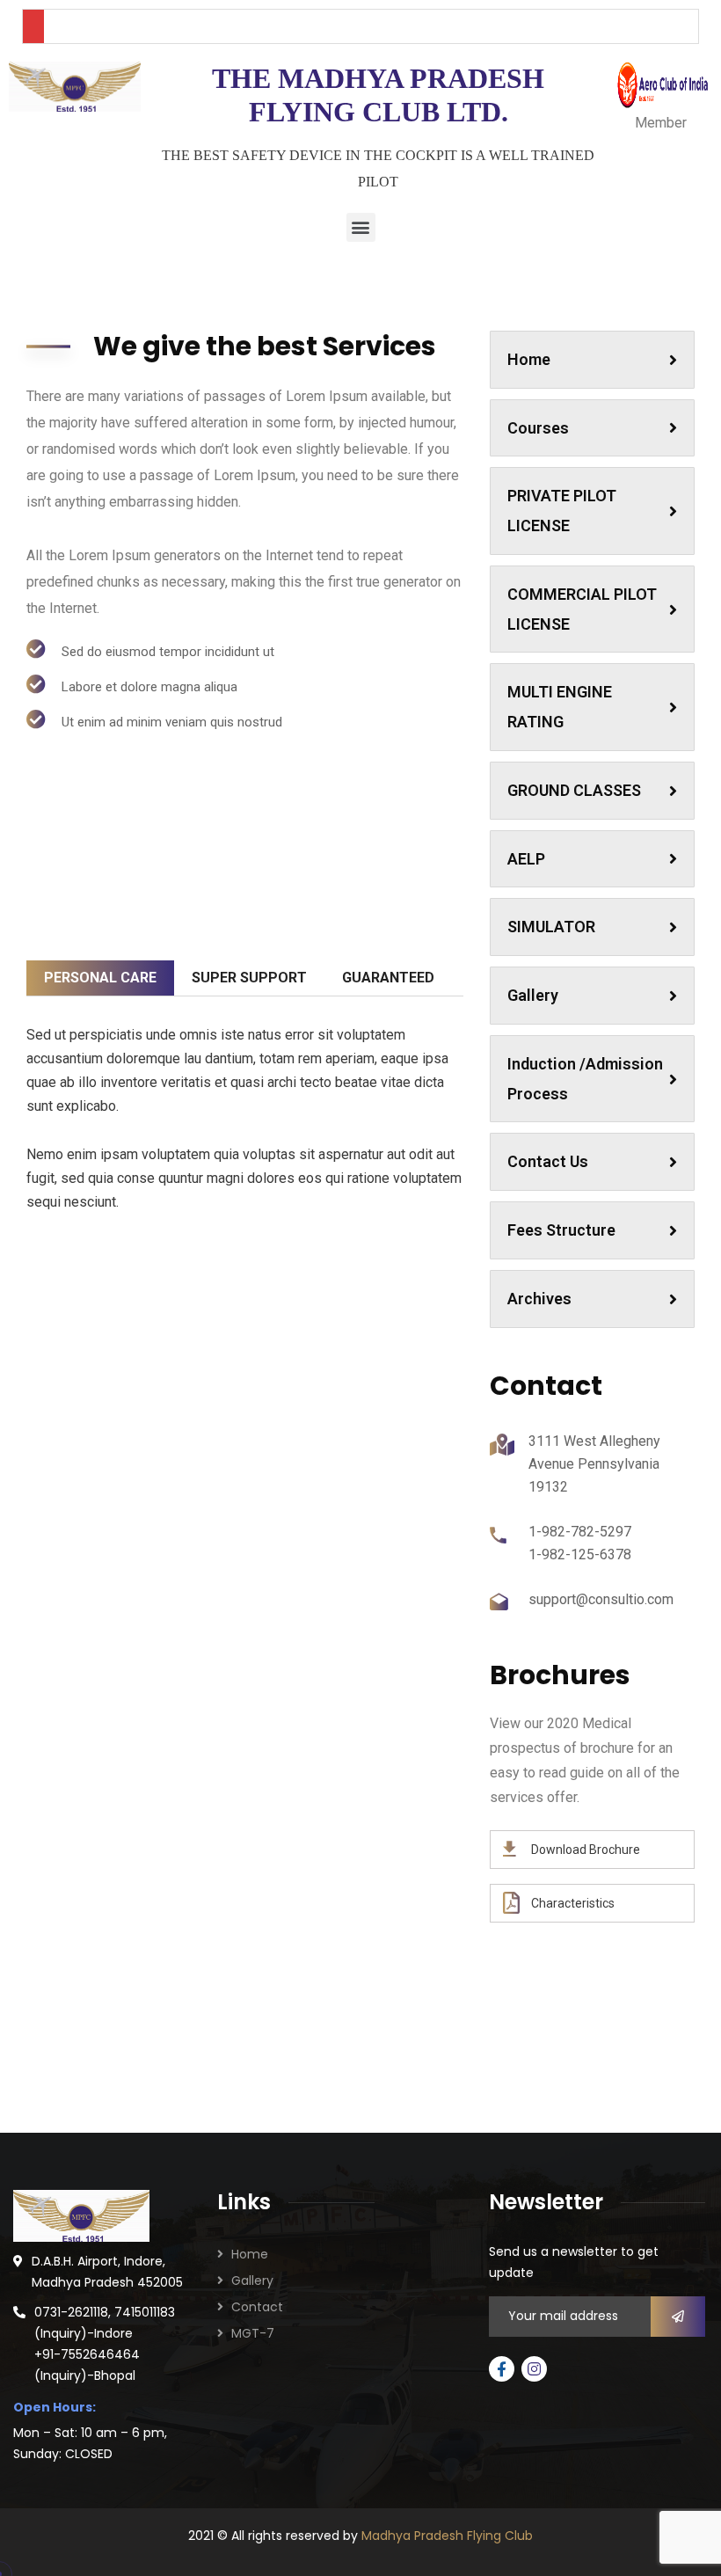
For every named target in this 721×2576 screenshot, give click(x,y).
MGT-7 (253, 2333)
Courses (538, 428)
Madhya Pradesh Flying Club (447, 2536)
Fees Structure (561, 1230)
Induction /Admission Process (585, 1079)
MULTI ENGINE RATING (560, 707)
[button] (361, 227)
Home (529, 359)
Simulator (129, 1382)
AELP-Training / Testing (361, 1392)
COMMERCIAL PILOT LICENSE (582, 609)
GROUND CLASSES (574, 790)
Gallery (533, 995)
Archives (539, 1299)
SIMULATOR (551, 927)
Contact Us (548, 1161)
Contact (257, 2307)
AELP (526, 859)
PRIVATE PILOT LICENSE (562, 511)
